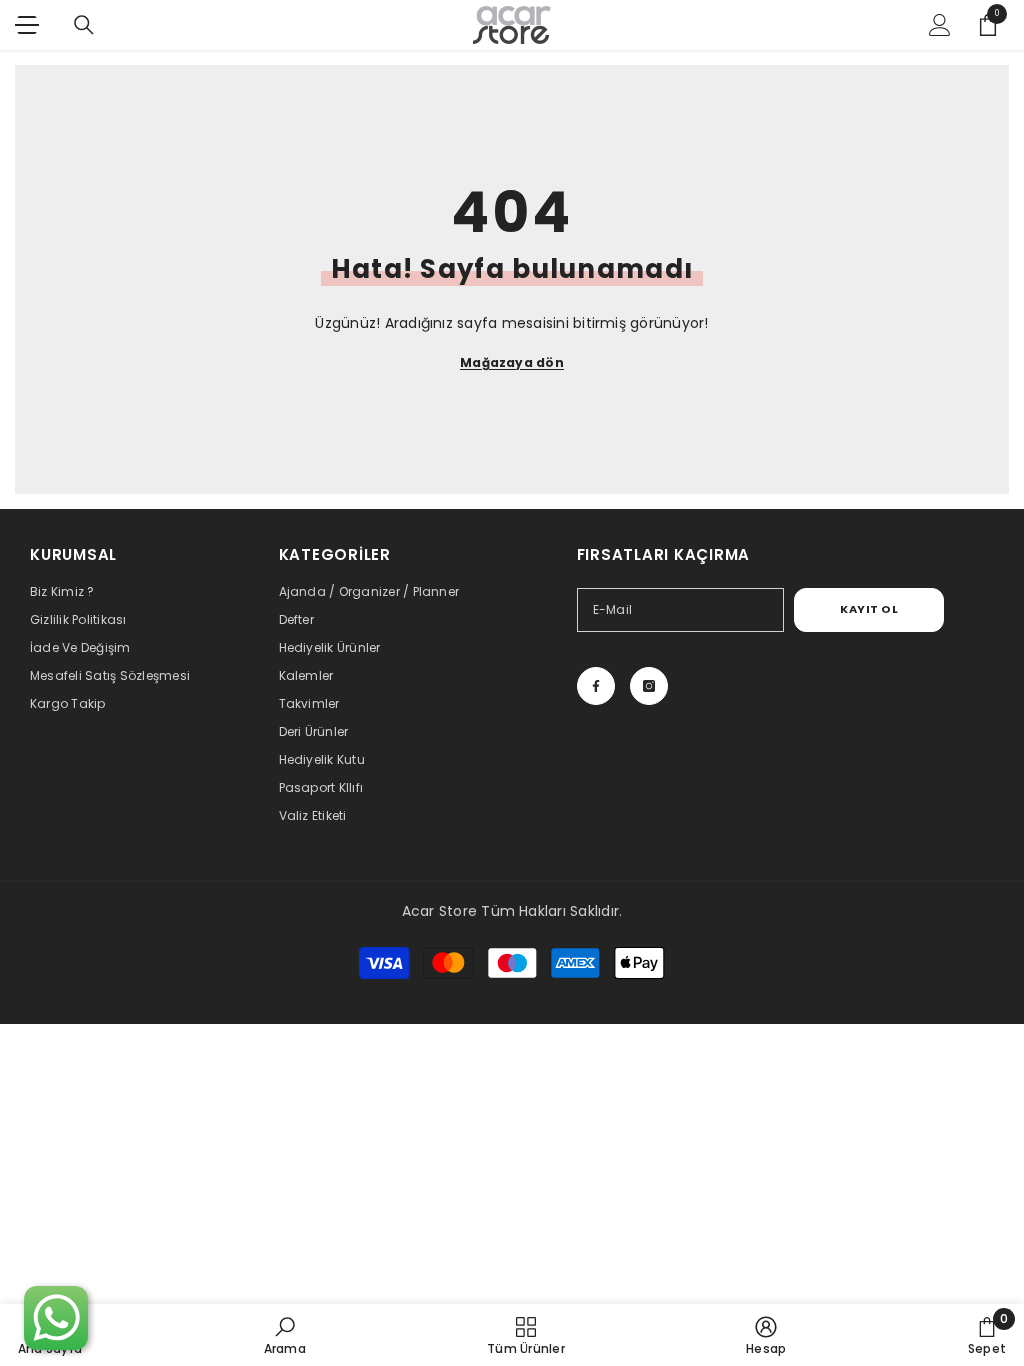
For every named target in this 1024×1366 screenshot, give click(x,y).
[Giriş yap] (940, 25)
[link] (285, 1335)
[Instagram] (649, 686)
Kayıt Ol (869, 609)
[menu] (27, 25)
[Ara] (84, 25)
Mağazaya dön (512, 362)
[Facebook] (596, 686)
